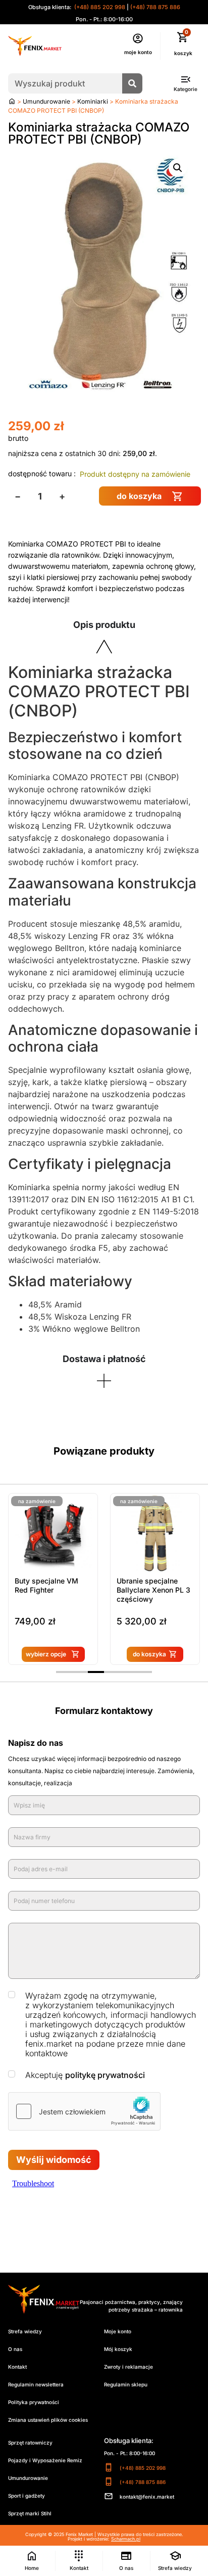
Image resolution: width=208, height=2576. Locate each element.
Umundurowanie (46, 101)
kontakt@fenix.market (147, 2497)
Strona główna (12, 101)
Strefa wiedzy (25, 2331)
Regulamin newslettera (36, 2384)
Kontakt (17, 2367)
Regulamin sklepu (126, 2384)
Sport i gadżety (27, 2496)
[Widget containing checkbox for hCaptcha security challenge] (84, 2111)
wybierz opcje (46, 1654)
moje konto (138, 52)
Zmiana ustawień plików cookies (48, 2420)
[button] (178, 168)
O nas (15, 2349)
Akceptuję (85, 2075)
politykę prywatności (105, 2075)
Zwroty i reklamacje (128, 2367)
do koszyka (139, 496)
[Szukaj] (132, 83)
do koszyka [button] (149, 1654)
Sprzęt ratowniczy (30, 2443)
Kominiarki (93, 101)
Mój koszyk (118, 2349)
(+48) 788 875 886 (155, 7)
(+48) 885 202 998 (99, 7)
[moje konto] (138, 38)
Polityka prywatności (34, 2402)
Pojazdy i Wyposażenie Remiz (45, 2460)
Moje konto (118, 2331)
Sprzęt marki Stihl (30, 2513)
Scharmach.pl (126, 2539)
